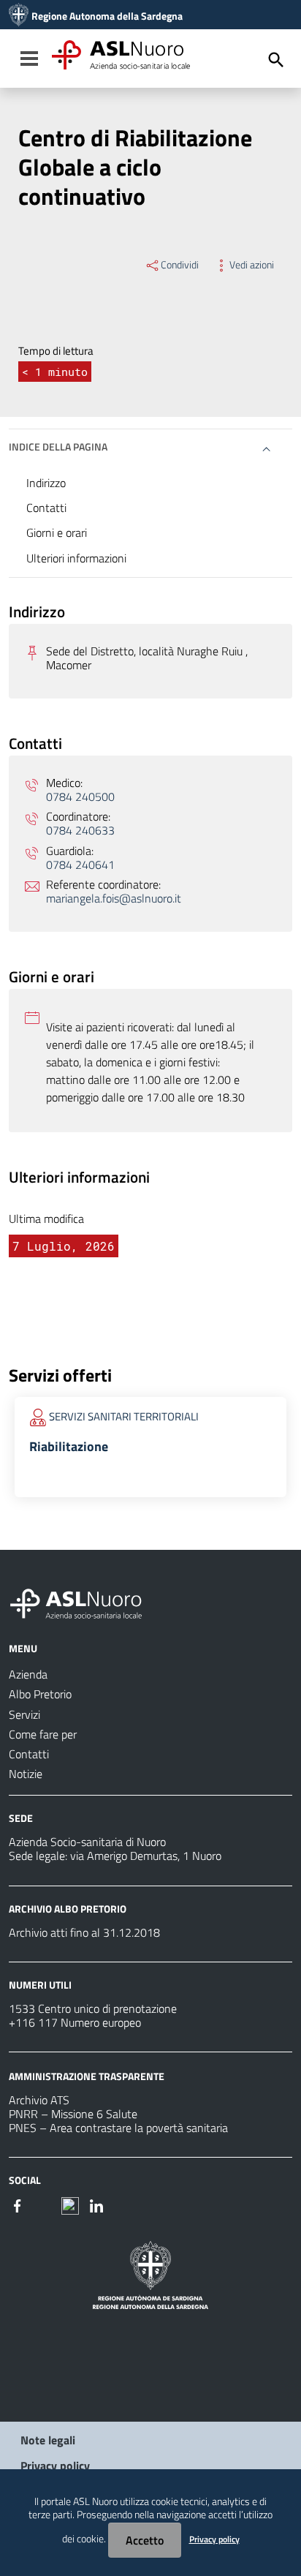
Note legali (48, 2440)
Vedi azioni (252, 265)
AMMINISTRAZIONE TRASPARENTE (87, 2076)
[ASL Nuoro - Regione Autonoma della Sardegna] (85, 1601)
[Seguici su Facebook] (18, 2204)
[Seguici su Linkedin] (96, 2204)
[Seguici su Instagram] (44, 2204)
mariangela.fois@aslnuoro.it (114, 899)
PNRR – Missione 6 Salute (73, 2114)
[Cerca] (276, 60)
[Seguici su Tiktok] (70, 2204)
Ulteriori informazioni (76, 558)
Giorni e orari (57, 532)
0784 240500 (80, 797)
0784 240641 (80, 865)
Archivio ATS (39, 2100)
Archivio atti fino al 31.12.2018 (84, 1932)
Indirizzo (46, 483)
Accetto (145, 2540)
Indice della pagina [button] (58, 447)
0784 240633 (80, 831)
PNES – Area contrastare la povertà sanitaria (118, 2128)
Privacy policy (55, 2466)
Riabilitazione (69, 1446)
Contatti (46, 508)
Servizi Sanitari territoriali (124, 1416)
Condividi (180, 265)
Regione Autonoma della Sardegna (107, 16)
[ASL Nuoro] (19, 16)
